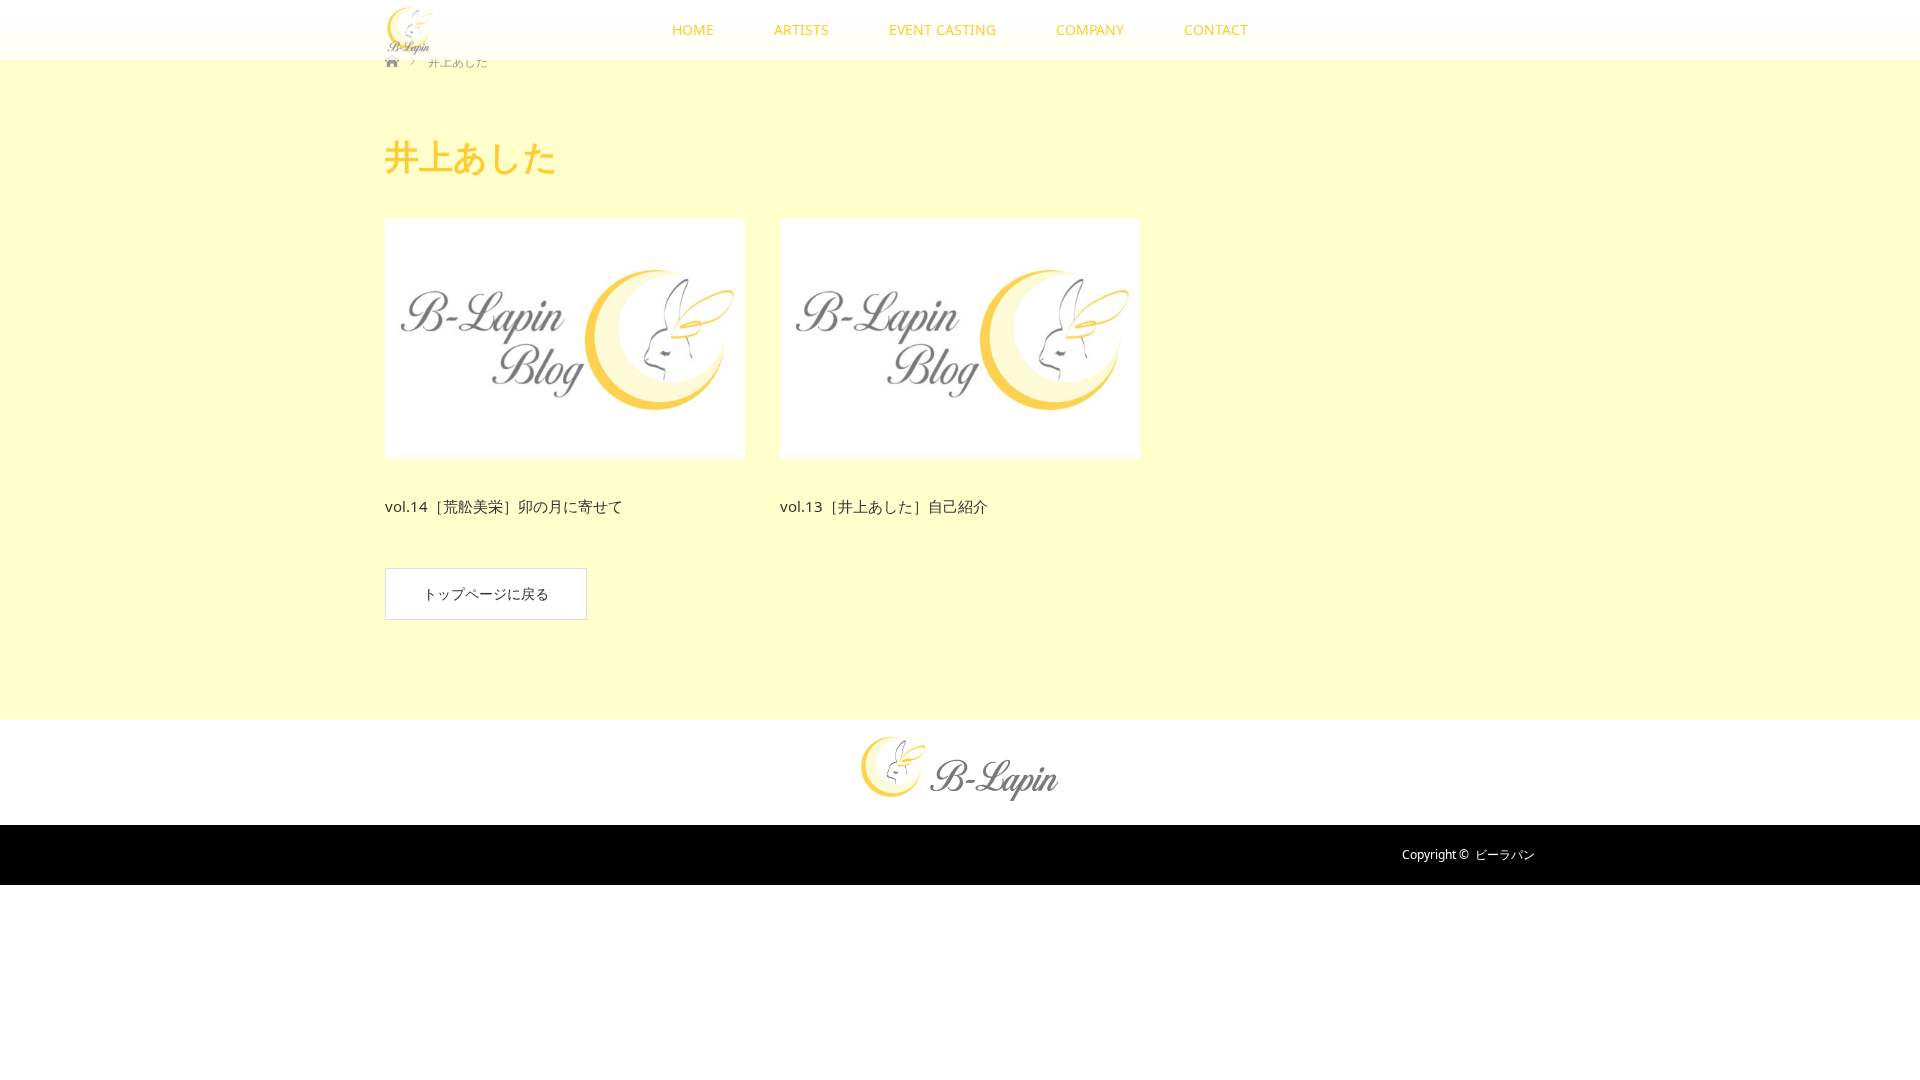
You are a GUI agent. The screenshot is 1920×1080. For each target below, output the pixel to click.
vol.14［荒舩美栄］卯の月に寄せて (504, 506)
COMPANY (1090, 29)
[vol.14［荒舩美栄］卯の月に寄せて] (565, 339)
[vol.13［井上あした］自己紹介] (960, 339)
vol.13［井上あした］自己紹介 (884, 506)
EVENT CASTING (942, 29)
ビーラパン (1505, 854)
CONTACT (1216, 29)
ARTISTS (801, 29)
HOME (693, 29)
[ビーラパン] (960, 794)
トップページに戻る (486, 593)
